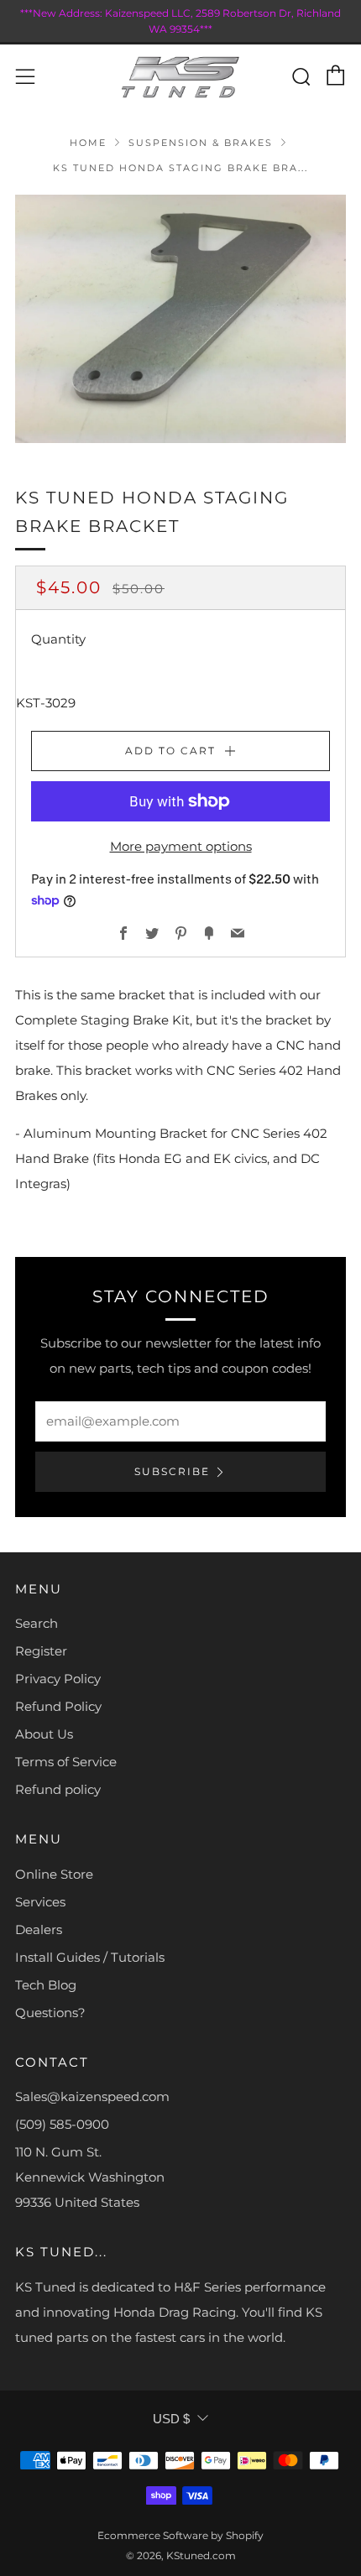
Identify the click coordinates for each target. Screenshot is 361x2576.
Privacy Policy (58, 1679)
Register (41, 1651)
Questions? (50, 2013)
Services (40, 1902)
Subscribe (172, 1471)
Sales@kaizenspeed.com (92, 2096)
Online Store (54, 1874)
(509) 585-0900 (62, 2124)
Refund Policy (58, 1706)
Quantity (58, 639)
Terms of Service (66, 1762)
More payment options (181, 846)
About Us (44, 1734)
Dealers (39, 1929)
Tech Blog (46, 1985)
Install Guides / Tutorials (90, 1957)
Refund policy (58, 1789)
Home (88, 143)
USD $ (171, 2419)
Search (37, 1623)
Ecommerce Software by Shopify (180, 2535)
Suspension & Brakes (201, 143)
